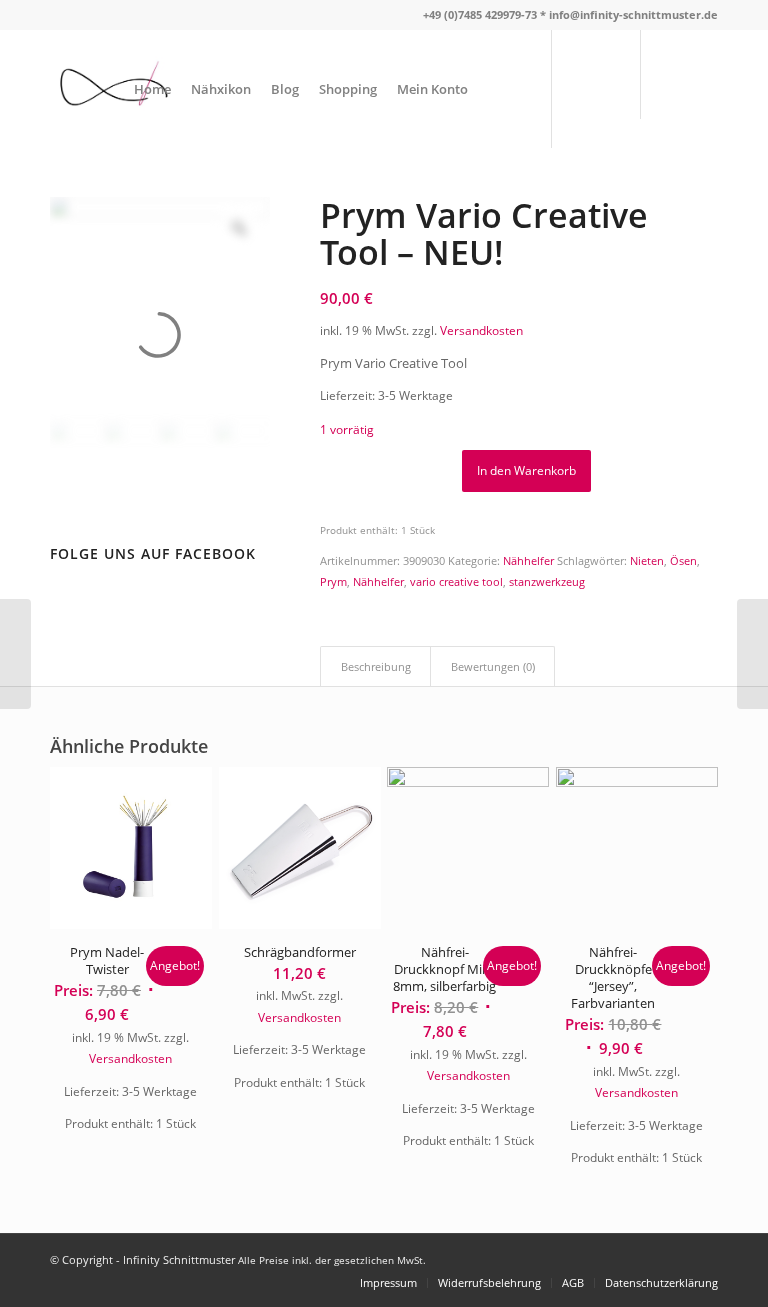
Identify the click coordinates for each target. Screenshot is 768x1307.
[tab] (375, 666)
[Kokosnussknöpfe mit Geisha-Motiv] (752, 654)
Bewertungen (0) (493, 666)
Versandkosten (481, 330)
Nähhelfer (528, 560)
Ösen (683, 560)
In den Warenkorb (526, 470)
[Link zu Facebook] (673, 88)
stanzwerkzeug (547, 581)
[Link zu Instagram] (703, 88)
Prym (333, 581)
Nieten (647, 560)
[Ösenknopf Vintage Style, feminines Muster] (15, 654)
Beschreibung (376, 666)
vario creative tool (456, 581)
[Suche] (494, 89)
